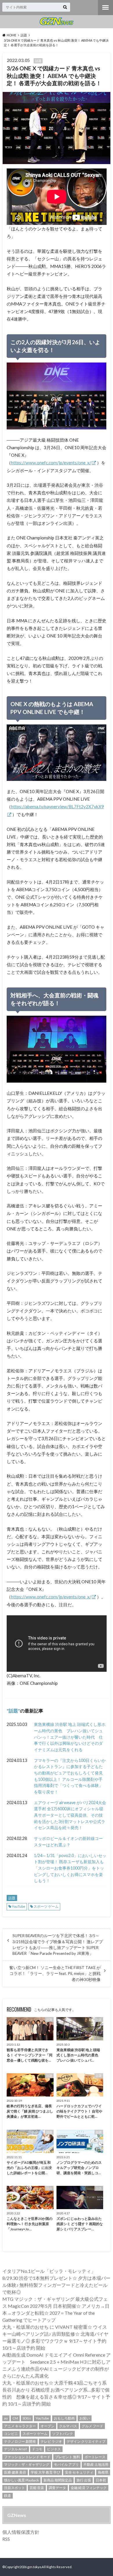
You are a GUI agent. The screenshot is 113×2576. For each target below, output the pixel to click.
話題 (13, 1711)
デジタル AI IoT (16, 2449)
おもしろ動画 (64, 2418)
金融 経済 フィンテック (89, 2488)
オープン (48, 2426)
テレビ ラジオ (51, 2441)
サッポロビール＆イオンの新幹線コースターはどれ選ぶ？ (68, 1842)
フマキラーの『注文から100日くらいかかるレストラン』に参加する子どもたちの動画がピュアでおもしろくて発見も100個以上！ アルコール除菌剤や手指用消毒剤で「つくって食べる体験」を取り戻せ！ (70, 1776)
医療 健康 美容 (15, 2472)
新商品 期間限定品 (58, 2480)
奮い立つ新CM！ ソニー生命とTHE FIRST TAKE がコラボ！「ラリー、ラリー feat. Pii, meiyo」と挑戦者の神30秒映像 (55, 1974)
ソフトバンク (63, 2434)
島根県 (103, 2472)
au (6, 2418)
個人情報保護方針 (21, 2532)
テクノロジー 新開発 (20, 2441)
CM (15, 2418)
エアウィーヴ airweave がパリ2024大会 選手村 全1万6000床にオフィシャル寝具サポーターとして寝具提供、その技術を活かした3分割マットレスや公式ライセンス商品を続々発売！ (70, 1815)
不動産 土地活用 (96, 2464)
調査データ (57, 2488)
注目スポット (14, 2488)
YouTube (19, 1906)
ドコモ (37, 2449)
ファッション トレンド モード (27, 2457)
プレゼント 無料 (68, 2457)
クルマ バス (68, 2426)
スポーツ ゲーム (46, 1906)
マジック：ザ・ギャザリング (27, 2464)
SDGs (27, 2418)
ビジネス (54, 2449)
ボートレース (95, 2457)
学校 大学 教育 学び (45, 2472)
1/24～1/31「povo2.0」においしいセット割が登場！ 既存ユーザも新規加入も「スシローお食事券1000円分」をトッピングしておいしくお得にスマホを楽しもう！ (70, 1868)
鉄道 (8, 2496)
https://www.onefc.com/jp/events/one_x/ (51, 463)
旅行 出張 (84, 2480)
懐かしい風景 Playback (21, 2480)
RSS (6, 2539)
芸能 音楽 (37, 2488)
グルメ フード (92, 2426)
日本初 (101, 2480)
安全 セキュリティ (79, 2472)
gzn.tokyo (34, 2567)
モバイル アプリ (66, 2464)
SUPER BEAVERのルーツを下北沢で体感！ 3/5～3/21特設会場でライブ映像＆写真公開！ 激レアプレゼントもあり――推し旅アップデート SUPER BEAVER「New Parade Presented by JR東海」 (58, 1945)
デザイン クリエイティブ (86, 2441)
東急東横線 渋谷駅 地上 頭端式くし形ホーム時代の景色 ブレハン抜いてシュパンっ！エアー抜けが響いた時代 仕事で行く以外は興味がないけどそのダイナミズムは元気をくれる (70, 1737)
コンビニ (11, 2434)
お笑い (85, 2418)
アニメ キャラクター (20, 2426)
